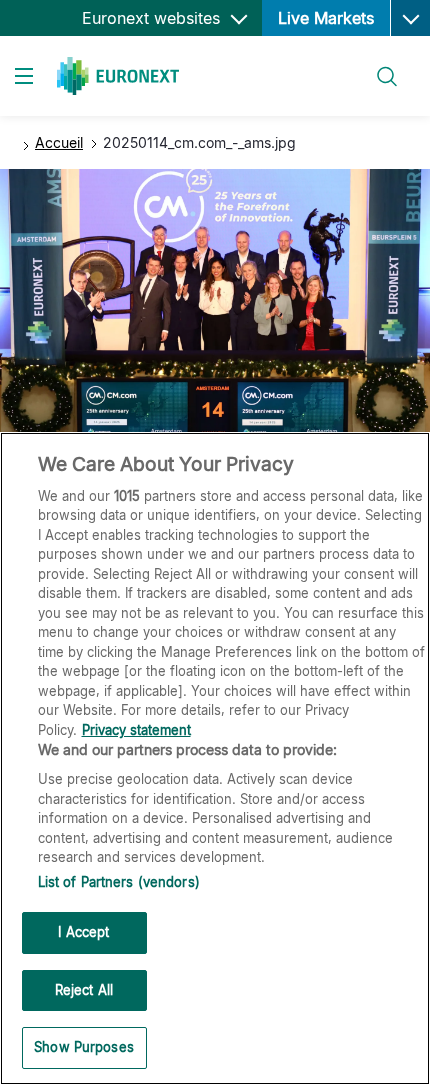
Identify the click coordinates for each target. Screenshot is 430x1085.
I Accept (83, 932)
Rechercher (379, 64)
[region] (215, 758)
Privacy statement (136, 730)
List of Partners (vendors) (119, 882)
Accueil (59, 142)
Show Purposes (84, 1047)
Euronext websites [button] (153, 18)
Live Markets (326, 18)
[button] (410, 18)
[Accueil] (118, 76)
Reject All (84, 990)
